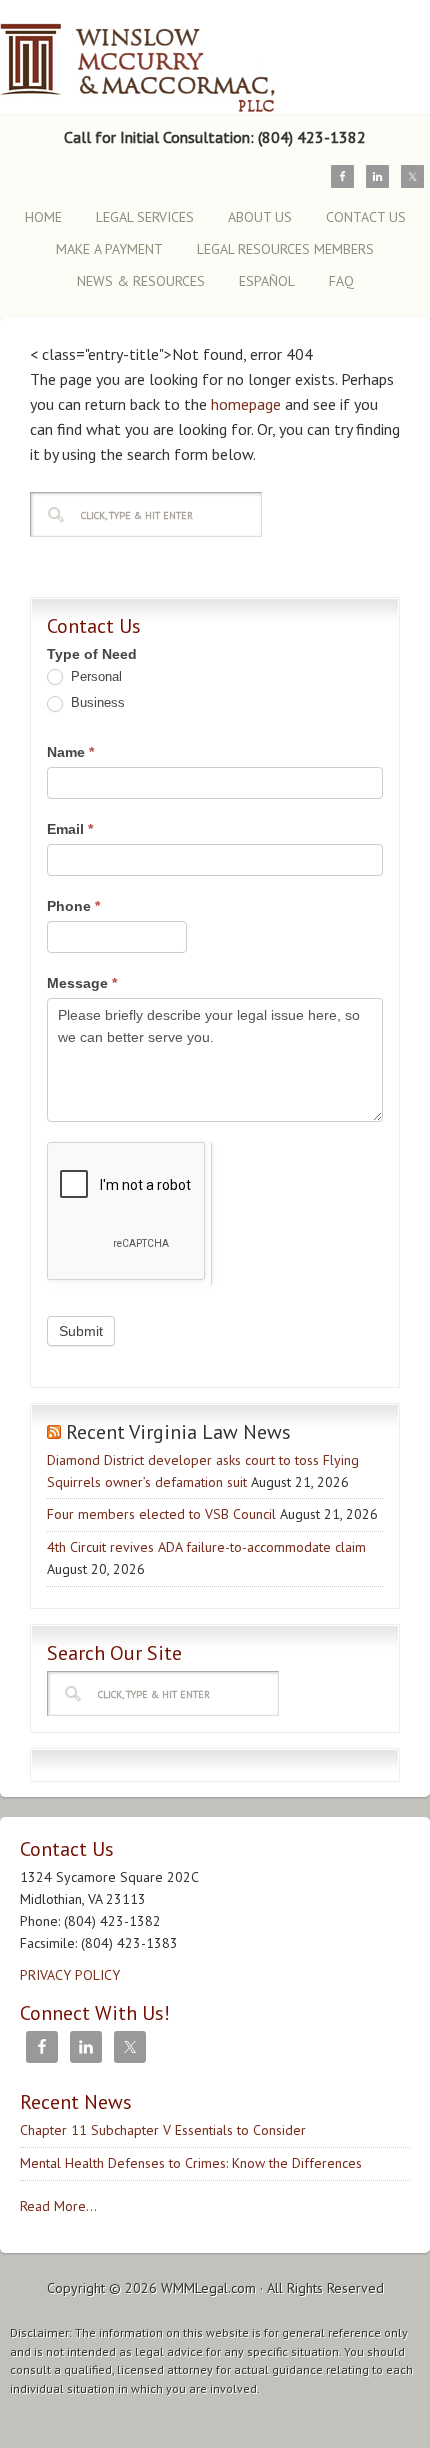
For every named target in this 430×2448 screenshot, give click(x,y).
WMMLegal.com (208, 2288)
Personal (94, 676)
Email (70, 829)
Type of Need (92, 654)
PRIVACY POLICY (70, 1975)
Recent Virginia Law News (178, 1432)
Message (82, 983)
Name (70, 752)
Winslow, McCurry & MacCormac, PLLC (175, 57)
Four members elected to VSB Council (161, 1514)
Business (96, 702)
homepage (246, 404)
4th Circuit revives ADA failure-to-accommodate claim (206, 1547)
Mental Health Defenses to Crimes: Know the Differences (191, 2163)
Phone (73, 906)
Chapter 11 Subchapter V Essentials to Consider (163, 2130)
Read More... (58, 2206)
